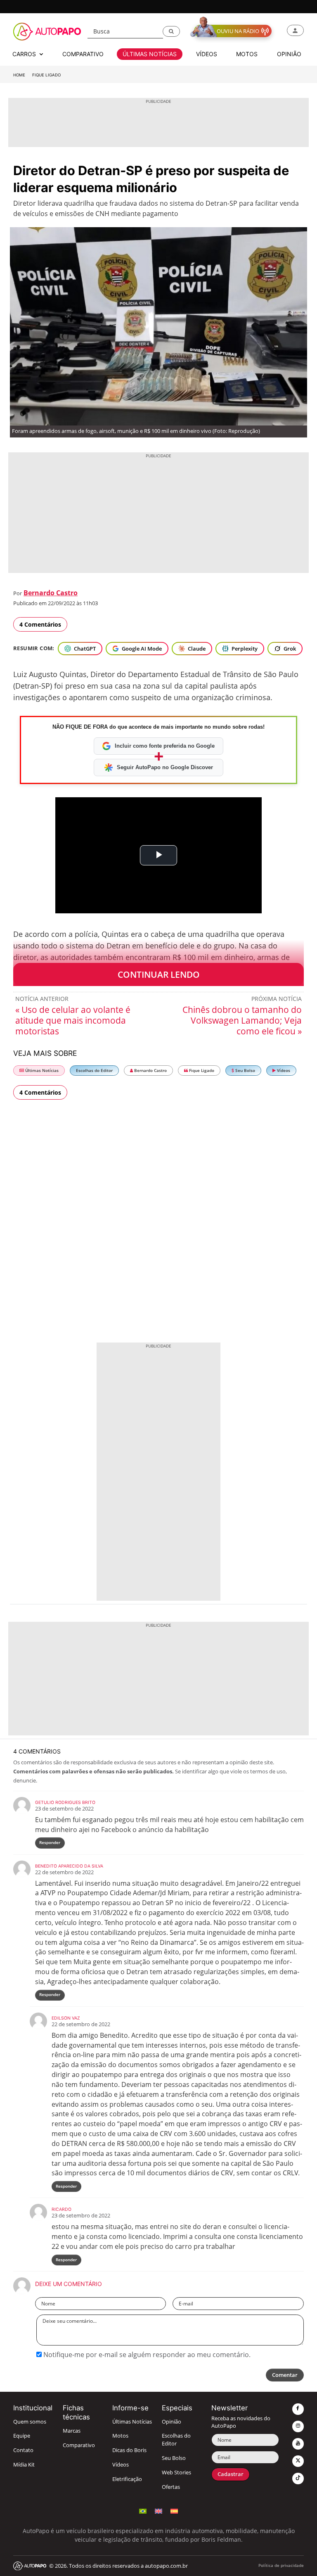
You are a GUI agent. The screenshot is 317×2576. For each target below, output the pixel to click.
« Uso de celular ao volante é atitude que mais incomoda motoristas (73, 1020)
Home (19, 75)
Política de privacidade (281, 2565)
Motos (120, 2436)
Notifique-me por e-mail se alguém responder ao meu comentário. (146, 2355)
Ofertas (171, 2487)
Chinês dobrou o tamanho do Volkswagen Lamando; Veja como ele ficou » (242, 1020)
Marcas (72, 2431)
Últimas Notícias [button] (150, 54)
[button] (171, 31)
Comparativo (79, 2445)
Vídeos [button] (207, 54)
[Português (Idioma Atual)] (143, 2510)
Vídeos (283, 1071)
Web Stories (176, 2473)
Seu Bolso (245, 1071)
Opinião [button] (289, 54)
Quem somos (30, 2422)
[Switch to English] (158, 2510)
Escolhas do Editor (94, 1071)
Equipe (22, 2436)
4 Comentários (40, 624)
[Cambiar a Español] (174, 2510)
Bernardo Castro (51, 593)
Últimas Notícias (41, 1071)
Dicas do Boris (129, 2450)
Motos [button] (247, 54)
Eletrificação (127, 2479)
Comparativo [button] (83, 54)
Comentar (285, 2375)
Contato (23, 2450)
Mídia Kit (24, 2465)
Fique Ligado (46, 75)
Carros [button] (25, 54)
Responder (50, 1843)
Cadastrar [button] (231, 2474)
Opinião (172, 2422)
